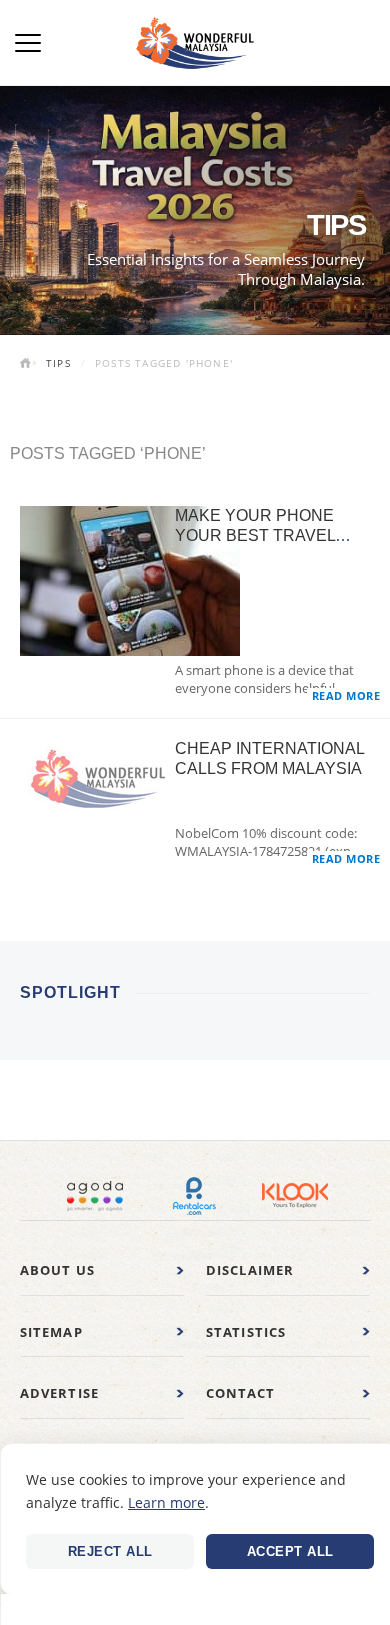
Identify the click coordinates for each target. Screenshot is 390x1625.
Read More (346, 695)
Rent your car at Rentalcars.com (195, 1196)
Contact (240, 1393)
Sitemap (51, 1332)
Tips (58, 363)
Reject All (110, 1551)
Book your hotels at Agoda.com (95, 1196)
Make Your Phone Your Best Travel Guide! (255, 535)
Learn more (166, 1502)
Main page (28, 365)
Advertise (60, 1393)
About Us (58, 1270)
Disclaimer (250, 1270)
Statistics (246, 1332)
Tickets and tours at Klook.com (295, 1196)
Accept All (290, 1551)
